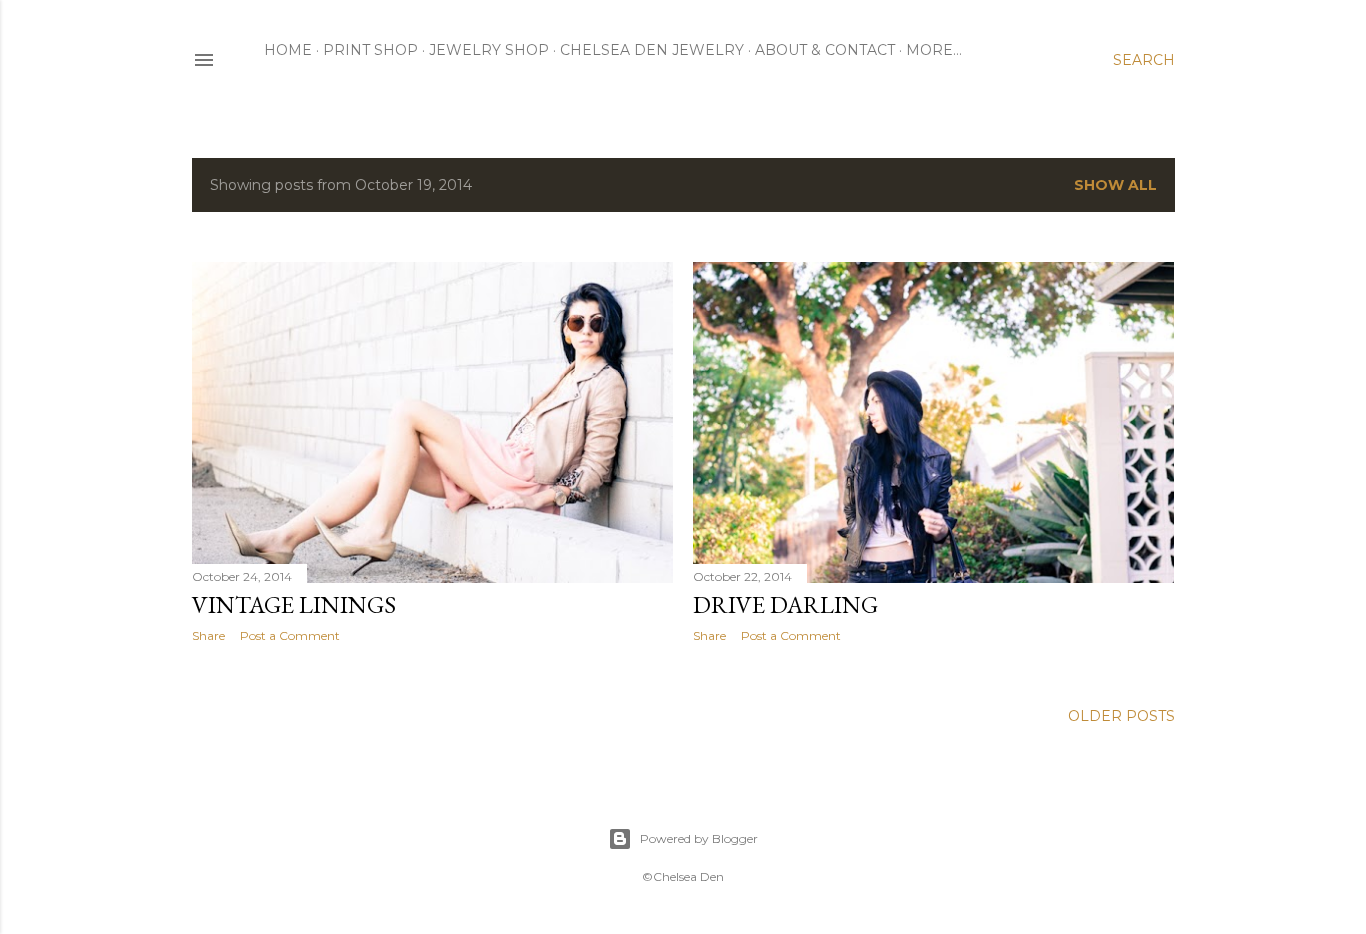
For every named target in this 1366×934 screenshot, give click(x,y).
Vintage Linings (294, 604)
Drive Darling (785, 604)
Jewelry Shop (489, 50)
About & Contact (825, 50)
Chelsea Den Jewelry (652, 50)
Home (288, 50)
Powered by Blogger (699, 838)
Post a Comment (290, 635)
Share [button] (208, 635)
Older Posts (1121, 716)
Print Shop (370, 50)
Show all (1115, 185)
